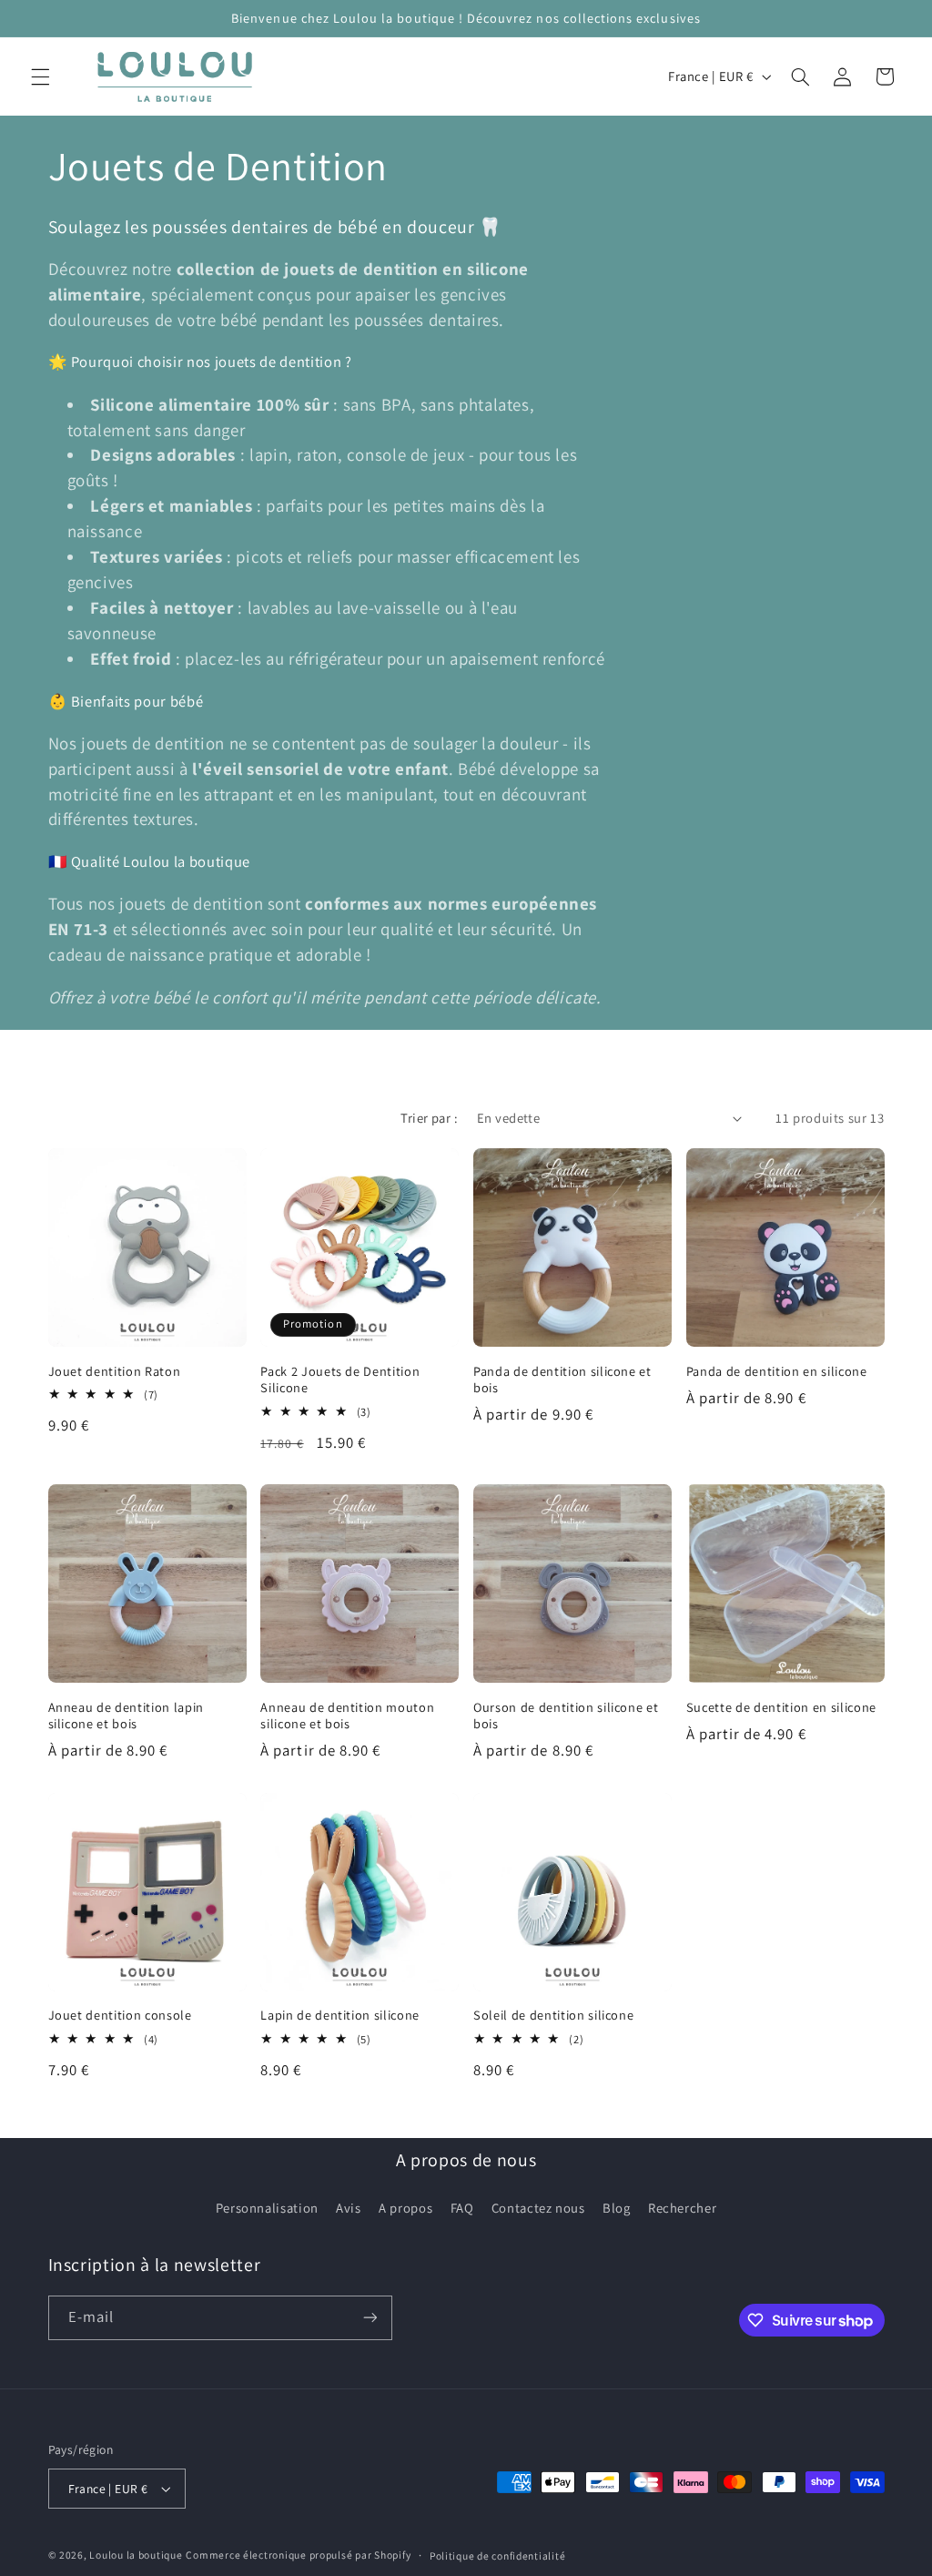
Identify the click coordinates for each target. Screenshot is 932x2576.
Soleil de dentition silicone (553, 2015)
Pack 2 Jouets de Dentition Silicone (340, 1380)
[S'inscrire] (370, 2318)
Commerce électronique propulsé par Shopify (298, 2555)
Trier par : (429, 1118)
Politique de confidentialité (498, 2556)
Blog (617, 2208)
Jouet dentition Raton (115, 1371)
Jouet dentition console (120, 2015)
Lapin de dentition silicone (340, 2015)
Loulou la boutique (136, 2555)
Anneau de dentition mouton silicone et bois (347, 1716)
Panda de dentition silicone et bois (562, 1380)
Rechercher (682, 2208)
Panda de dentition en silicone (777, 1371)
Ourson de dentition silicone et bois (566, 1716)
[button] (40, 76)
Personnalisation (267, 2208)
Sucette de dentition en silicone (781, 1707)
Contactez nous (538, 2208)
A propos (405, 2208)
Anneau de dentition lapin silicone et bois (127, 1716)
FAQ (462, 2208)
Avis (349, 2208)
